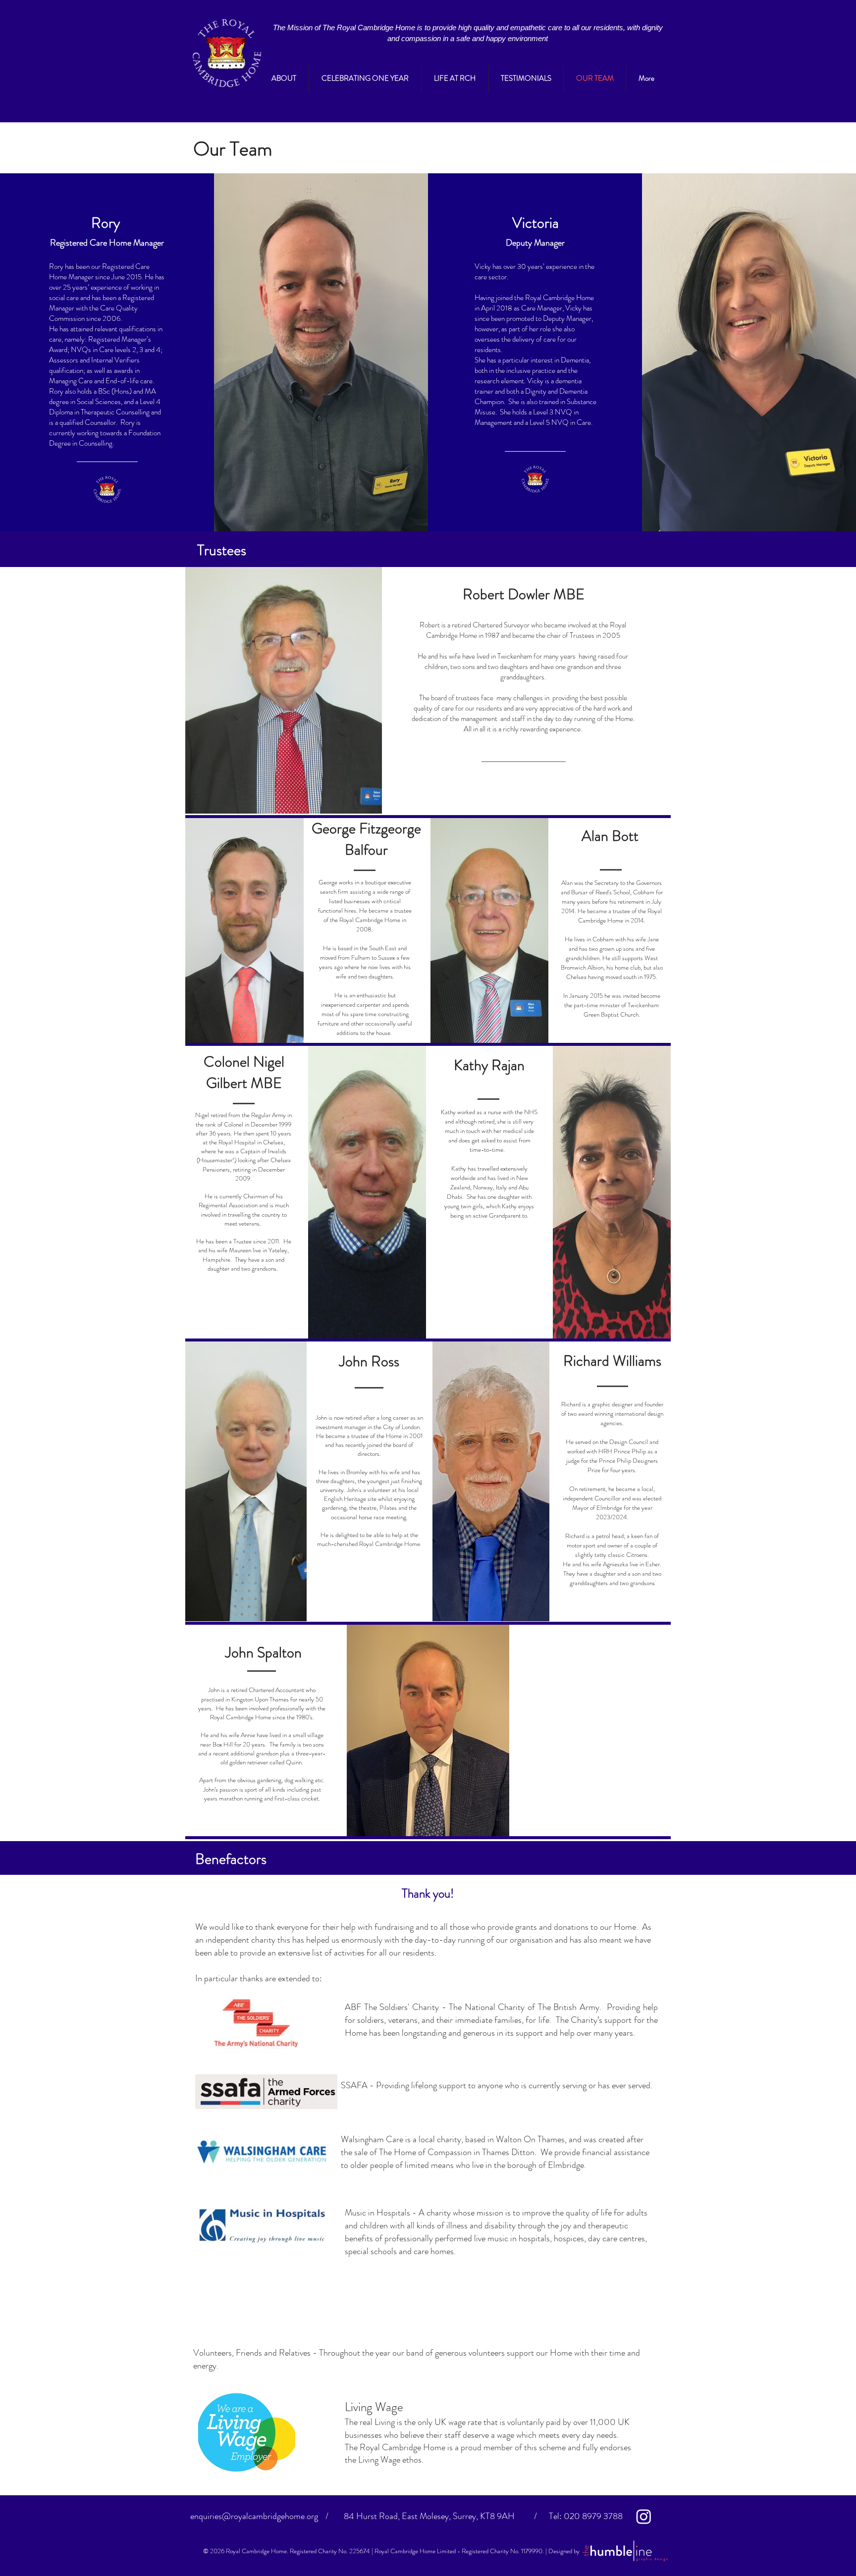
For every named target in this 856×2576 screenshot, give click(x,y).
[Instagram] (644, 2516)
